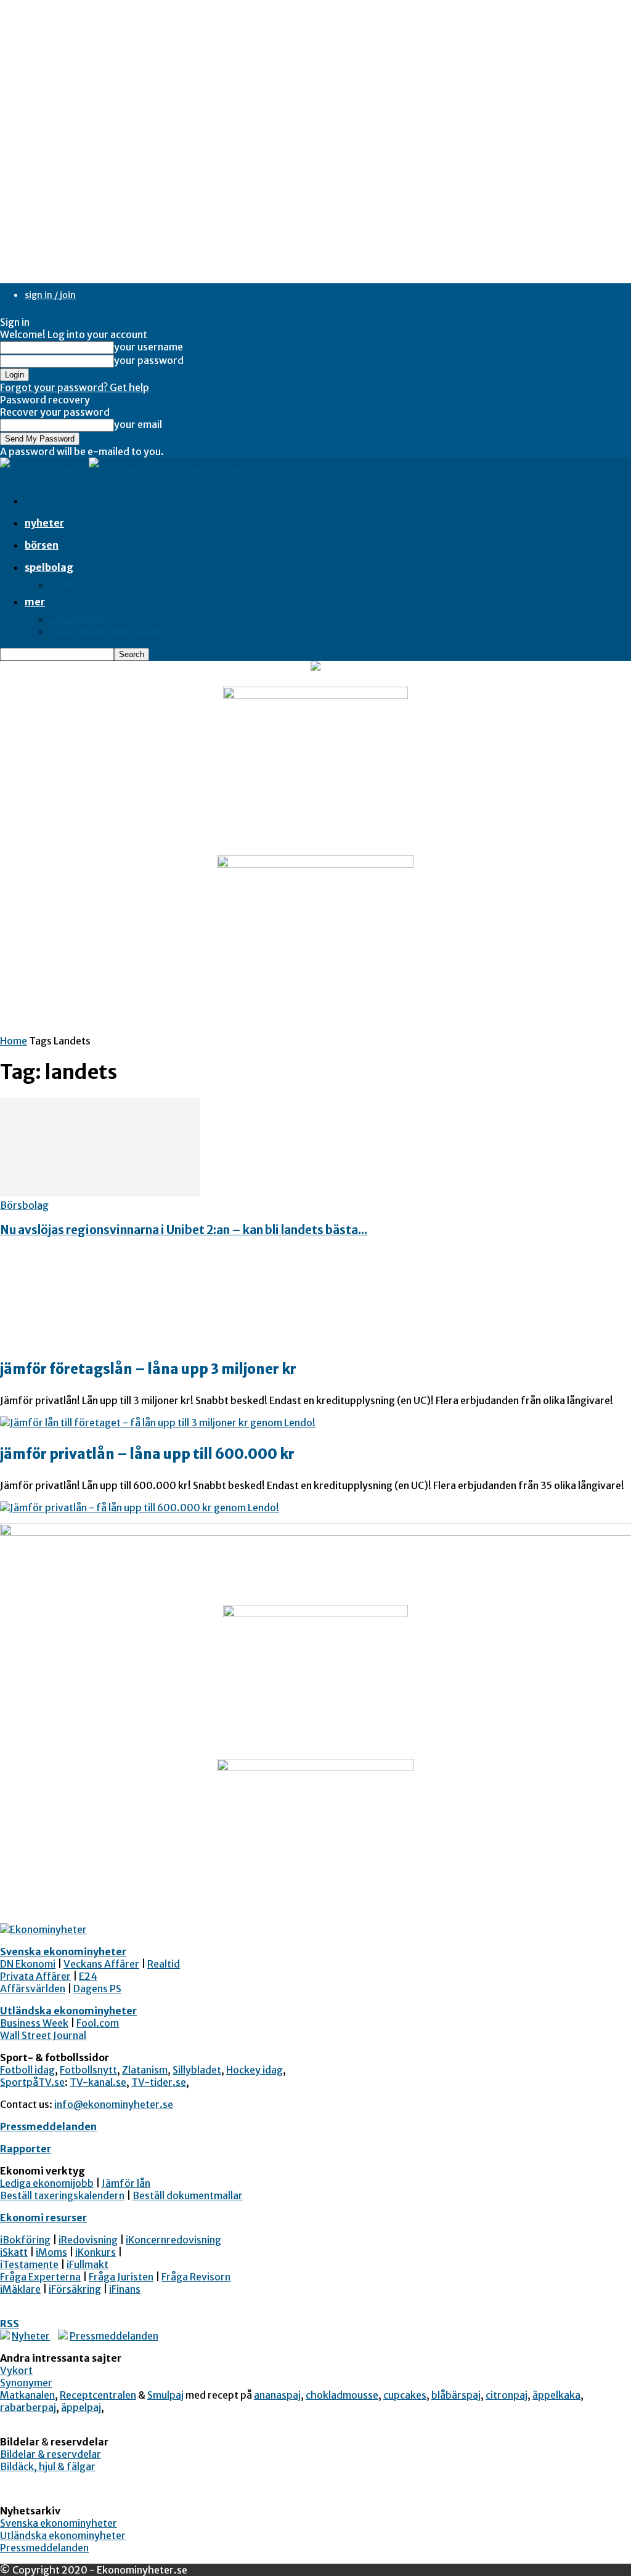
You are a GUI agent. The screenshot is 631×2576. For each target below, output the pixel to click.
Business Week (34, 2023)
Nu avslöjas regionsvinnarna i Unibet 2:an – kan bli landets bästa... (184, 1230)
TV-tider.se (159, 2082)
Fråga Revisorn (196, 2277)
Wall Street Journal (43, 2035)
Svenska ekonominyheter (63, 1952)
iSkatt (14, 2252)
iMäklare (20, 2289)
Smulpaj (165, 2395)
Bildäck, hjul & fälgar (48, 2466)
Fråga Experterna (40, 2277)
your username (149, 347)
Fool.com (98, 2023)
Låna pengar (78, 619)
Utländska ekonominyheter (68, 2011)
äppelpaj (81, 2407)
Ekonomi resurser (43, 2218)
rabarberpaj (28, 2407)
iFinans (125, 2289)
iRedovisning (88, 2240)
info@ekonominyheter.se (114, 2104)
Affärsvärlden (33, 1989)
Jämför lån (126, 2183)
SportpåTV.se (32, 2082)
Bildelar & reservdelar (51, 2454)
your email (138, 424)
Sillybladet (197, 2070)
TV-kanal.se (98, 2082)
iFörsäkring (75, 2289)
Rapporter (26, 2149)
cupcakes (405, 2395)
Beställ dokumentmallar (188, 2195)
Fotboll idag (27, 2070)
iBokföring (25, 2240)
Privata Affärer (35, 1976)
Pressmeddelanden (48, 2126)
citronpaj (507, 2395)
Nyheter (44, 523)
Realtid (164, 1964)
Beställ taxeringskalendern (62, 2195)
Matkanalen (27, 2395)
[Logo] (44, 469)
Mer (35, 602)
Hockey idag (254, 2070)
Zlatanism (145, 2070)
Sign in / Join (50, 295)
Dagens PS (97, 1989)
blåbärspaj (456, 2395)
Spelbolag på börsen (96, 584)
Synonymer (26, 2383)
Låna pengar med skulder (107, 631)
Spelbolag (49, 567)
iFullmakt (88, 2264)
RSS (10, 2324)
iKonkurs (96, 2252)
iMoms (51, 2252)
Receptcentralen (98, 2395)
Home (14, 1041)
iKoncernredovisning (173, 2240)
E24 (88, 1976)
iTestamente (29, 2264)
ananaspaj (277, 2395)
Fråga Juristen (121, 2277)
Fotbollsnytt (88, 2070)
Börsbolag (24, 1205)
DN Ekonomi (28, 1964)
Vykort (16, 2370)
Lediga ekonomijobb (47, 2183)
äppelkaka (556, 2395)
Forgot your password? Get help (75, 387)
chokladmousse (342, 2395)
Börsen (42, 545)
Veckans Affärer (101, 1964)
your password (149, 360)
